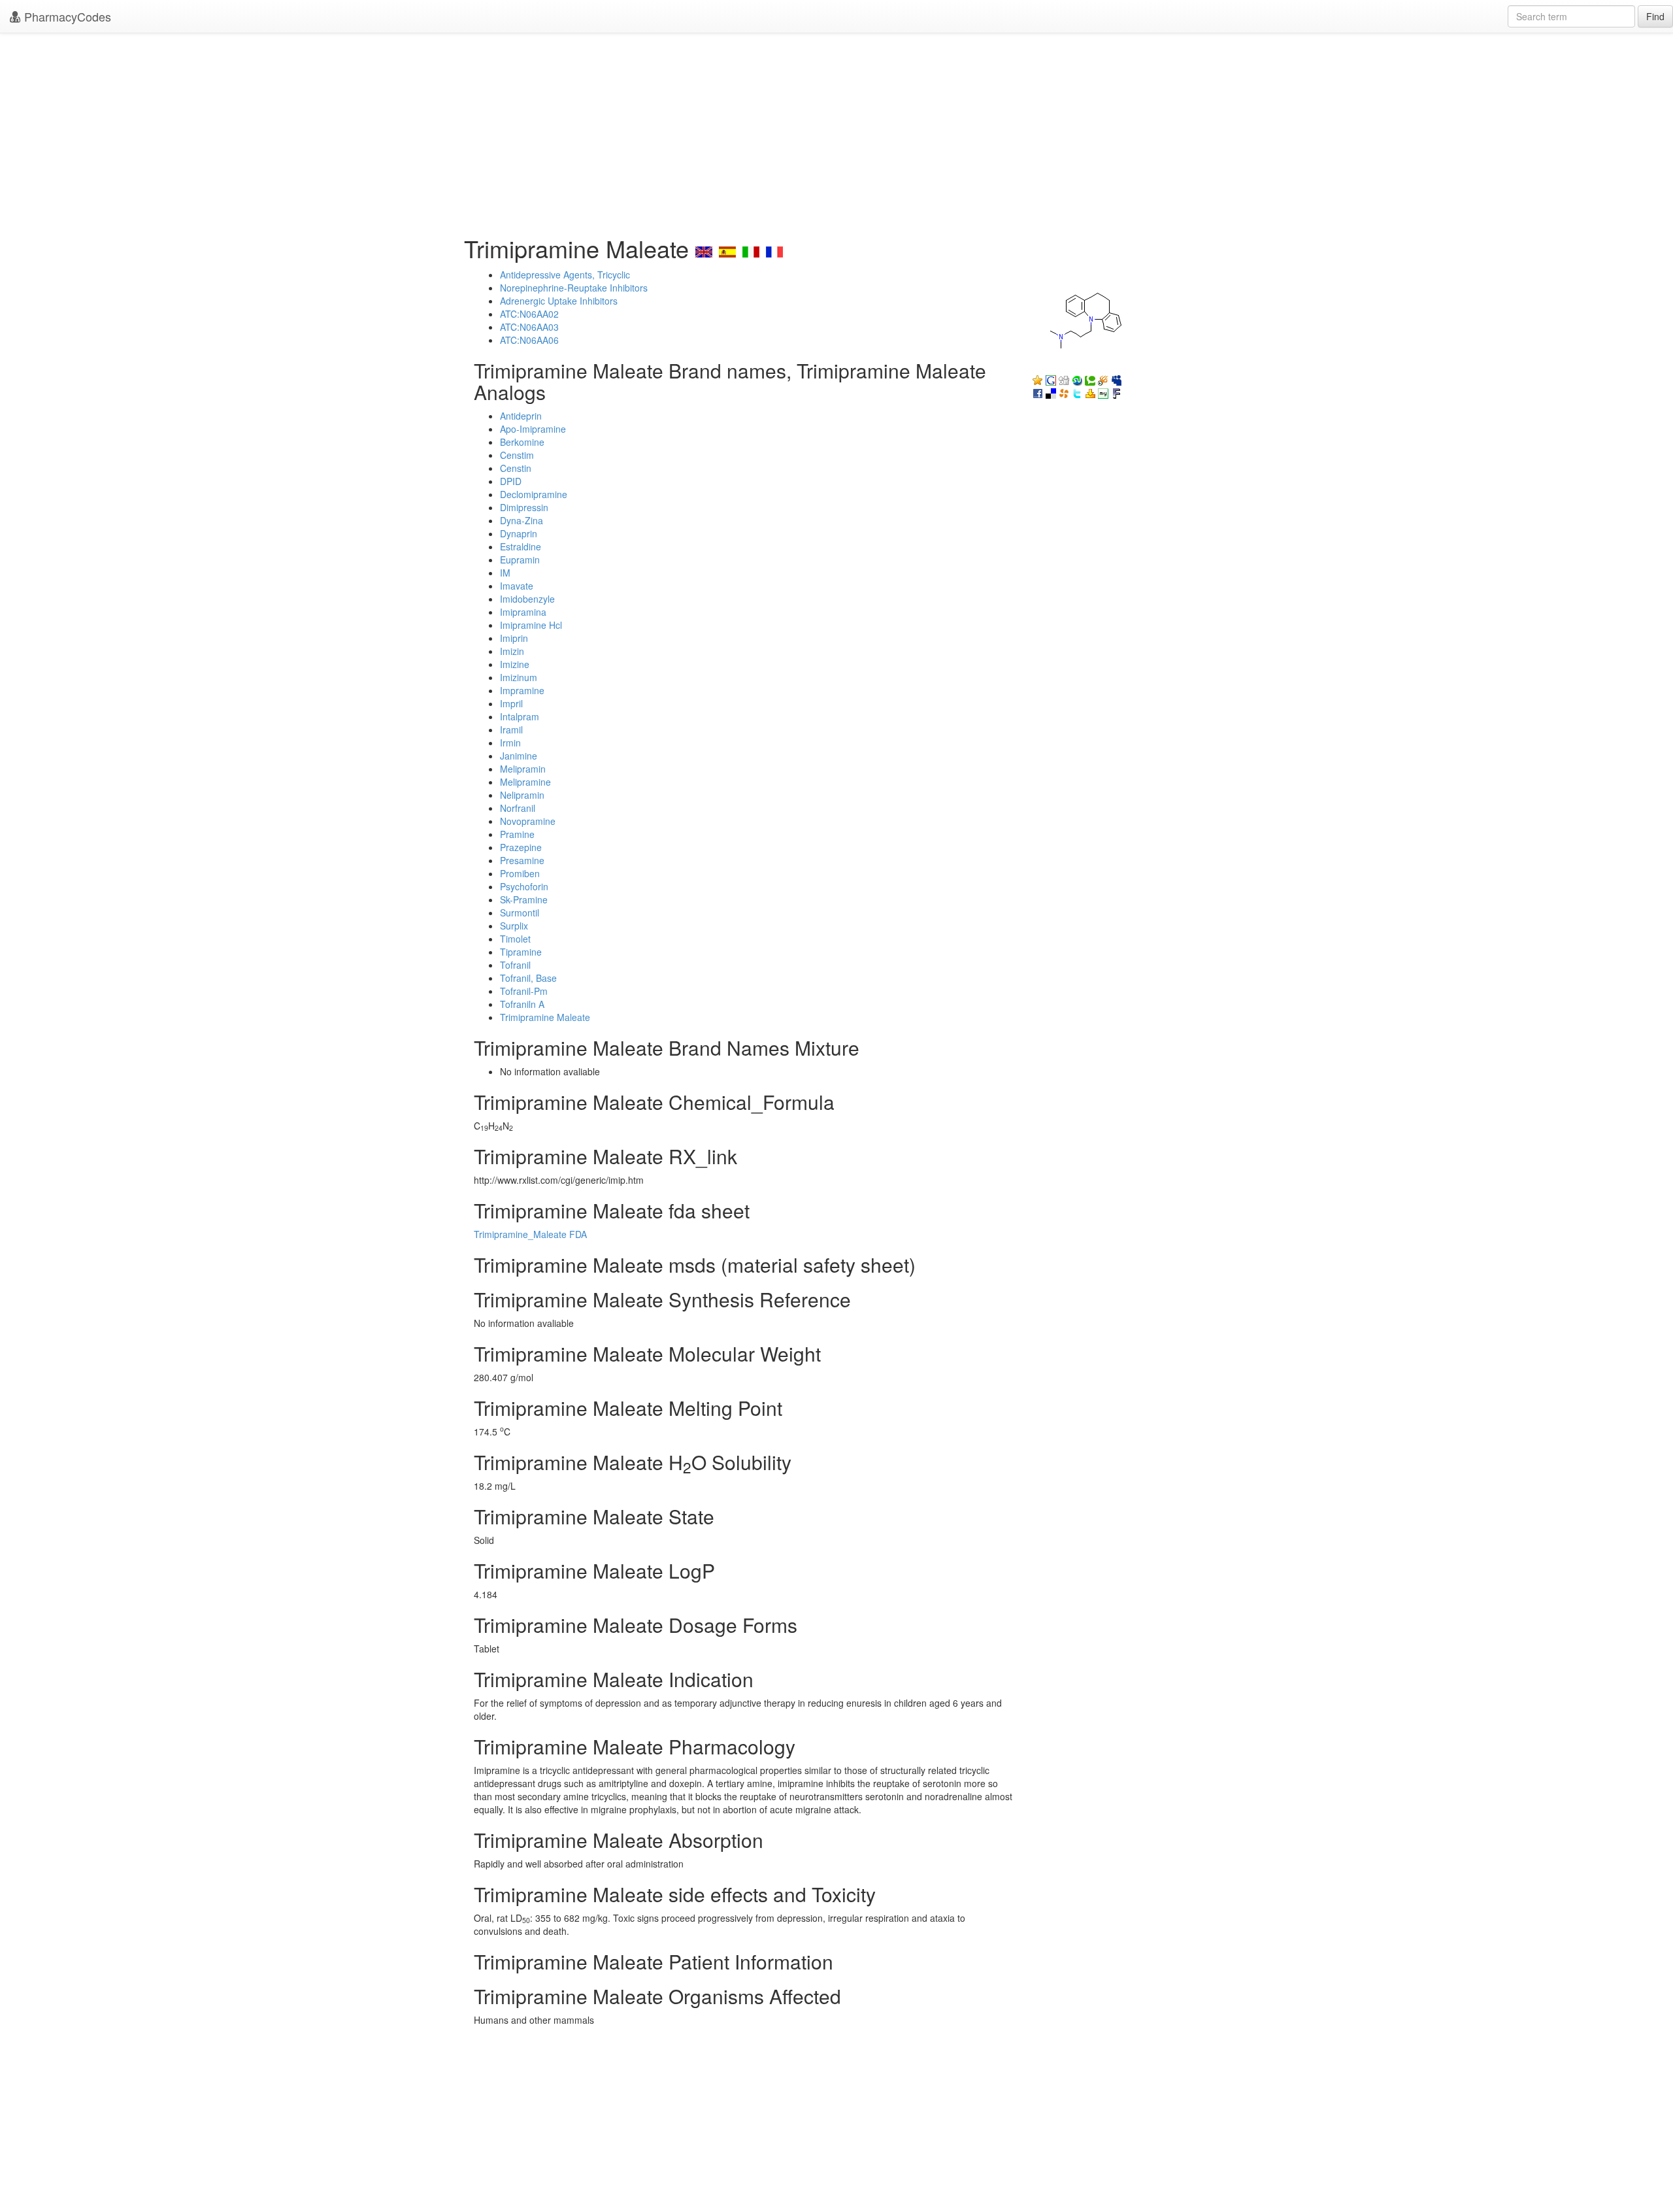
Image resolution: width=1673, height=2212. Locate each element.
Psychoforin (524, 886)
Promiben (520, 873)
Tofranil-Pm (524, 991)
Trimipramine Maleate (545, 1017)
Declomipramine (534, 494)
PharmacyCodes (66, 16)
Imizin (512, 651)
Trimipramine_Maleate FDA (530, 1234)
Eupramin (520, 560)
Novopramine (528, 821)
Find (1655, 16)
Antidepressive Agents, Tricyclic (565, 275)
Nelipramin (522, 795)
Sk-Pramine (524, 899)
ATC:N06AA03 (529, 327)
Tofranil (515, 965)
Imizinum (519, 677)
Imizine (515, 664)
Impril (511, 703)
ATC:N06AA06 (529, 340)
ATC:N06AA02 (529, 314)
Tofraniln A (522, 1004)
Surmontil (520, 913)
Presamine (522, 860)
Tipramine (521, 952)
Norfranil (518, 808)
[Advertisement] (836, 131)
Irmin (510, 743)
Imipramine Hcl (531, 625)
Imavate (517, 586)
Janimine (519, 756)
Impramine (522, 690)
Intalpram (520, 716)
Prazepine (521, 847)
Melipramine (525, 782)
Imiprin (514, 638)
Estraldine (521, 546)
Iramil (511, 729)
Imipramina (523, 612)
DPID (511, 481)
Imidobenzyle (527, 599)
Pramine (517, 834)
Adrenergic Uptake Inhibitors (559, 301)
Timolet (515, 939)
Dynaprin (519, 533)
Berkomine (522, 442)
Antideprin (521, 416)
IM (505, 573)
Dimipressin (524, 507)
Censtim (517, 455)
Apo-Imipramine (533, 429)
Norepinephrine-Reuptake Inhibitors (574, 288)
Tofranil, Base (528, 978)
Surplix (514, 926)
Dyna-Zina (522, 520)
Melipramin (523, 769)
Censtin (516, 468)
